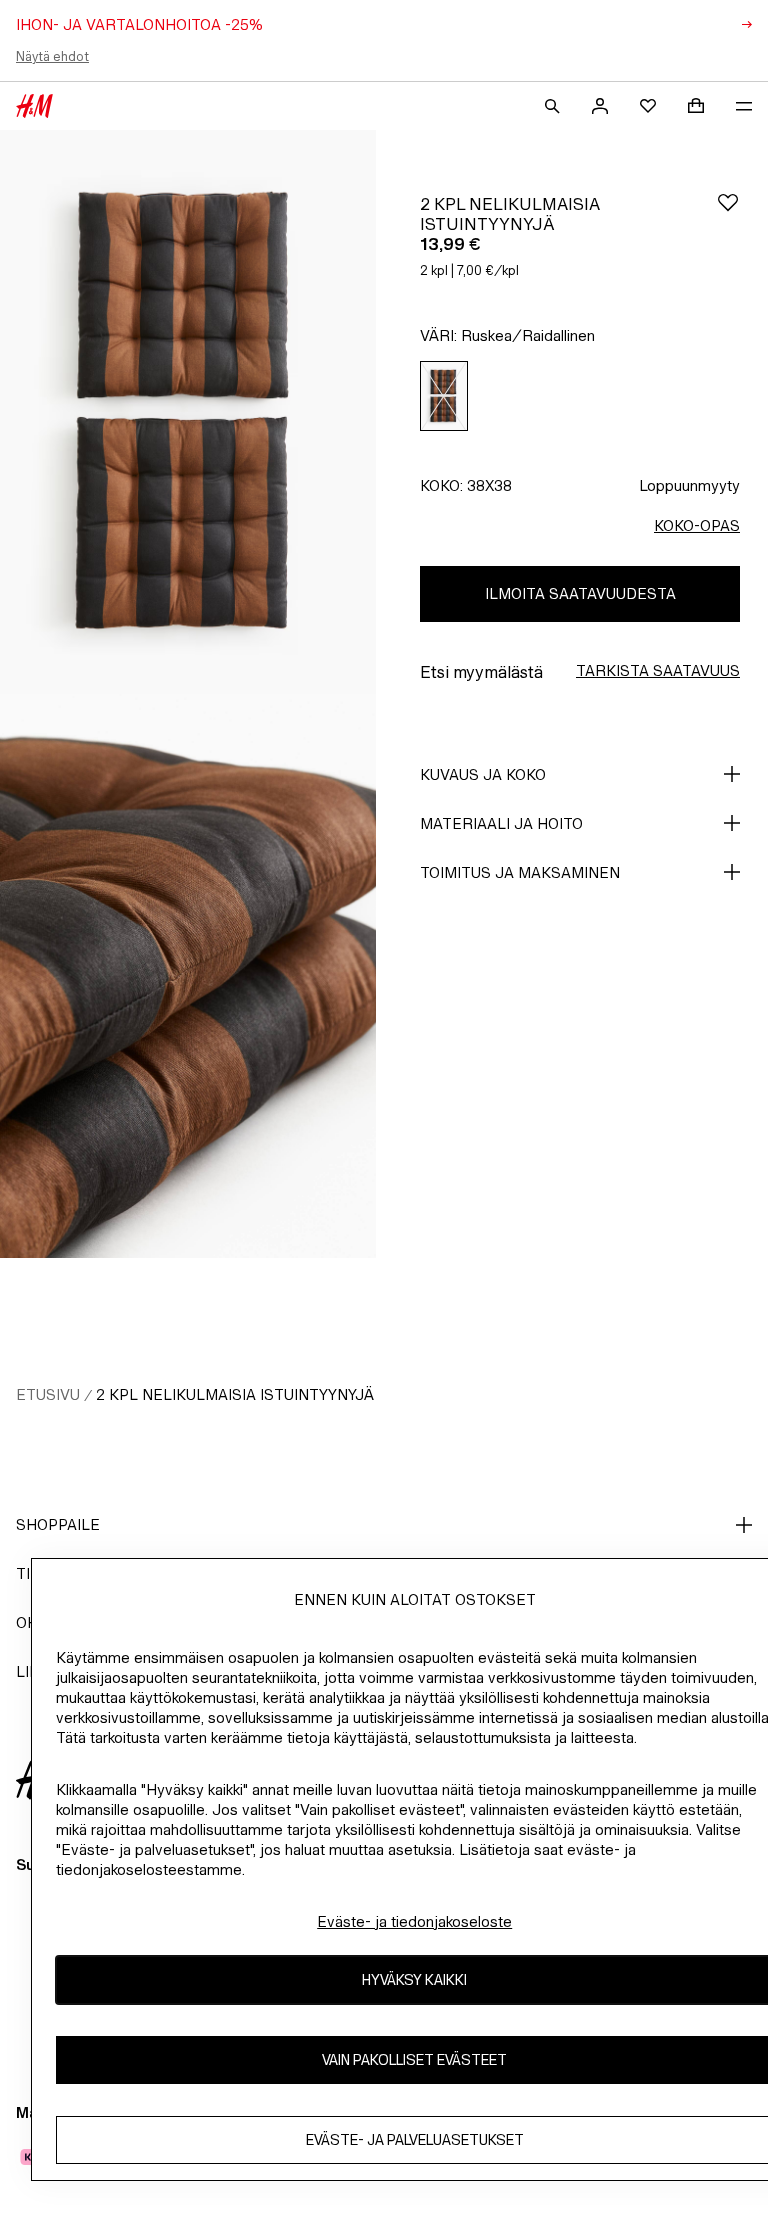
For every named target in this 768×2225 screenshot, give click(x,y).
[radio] (444, 396)
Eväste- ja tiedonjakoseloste (414, 1921)
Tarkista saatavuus (658, 670)
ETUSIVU (48, 1394)
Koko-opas (697, 525)
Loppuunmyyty (689, 485)
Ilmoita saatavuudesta (580, 593)
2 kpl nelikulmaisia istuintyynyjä (235, 1394)
